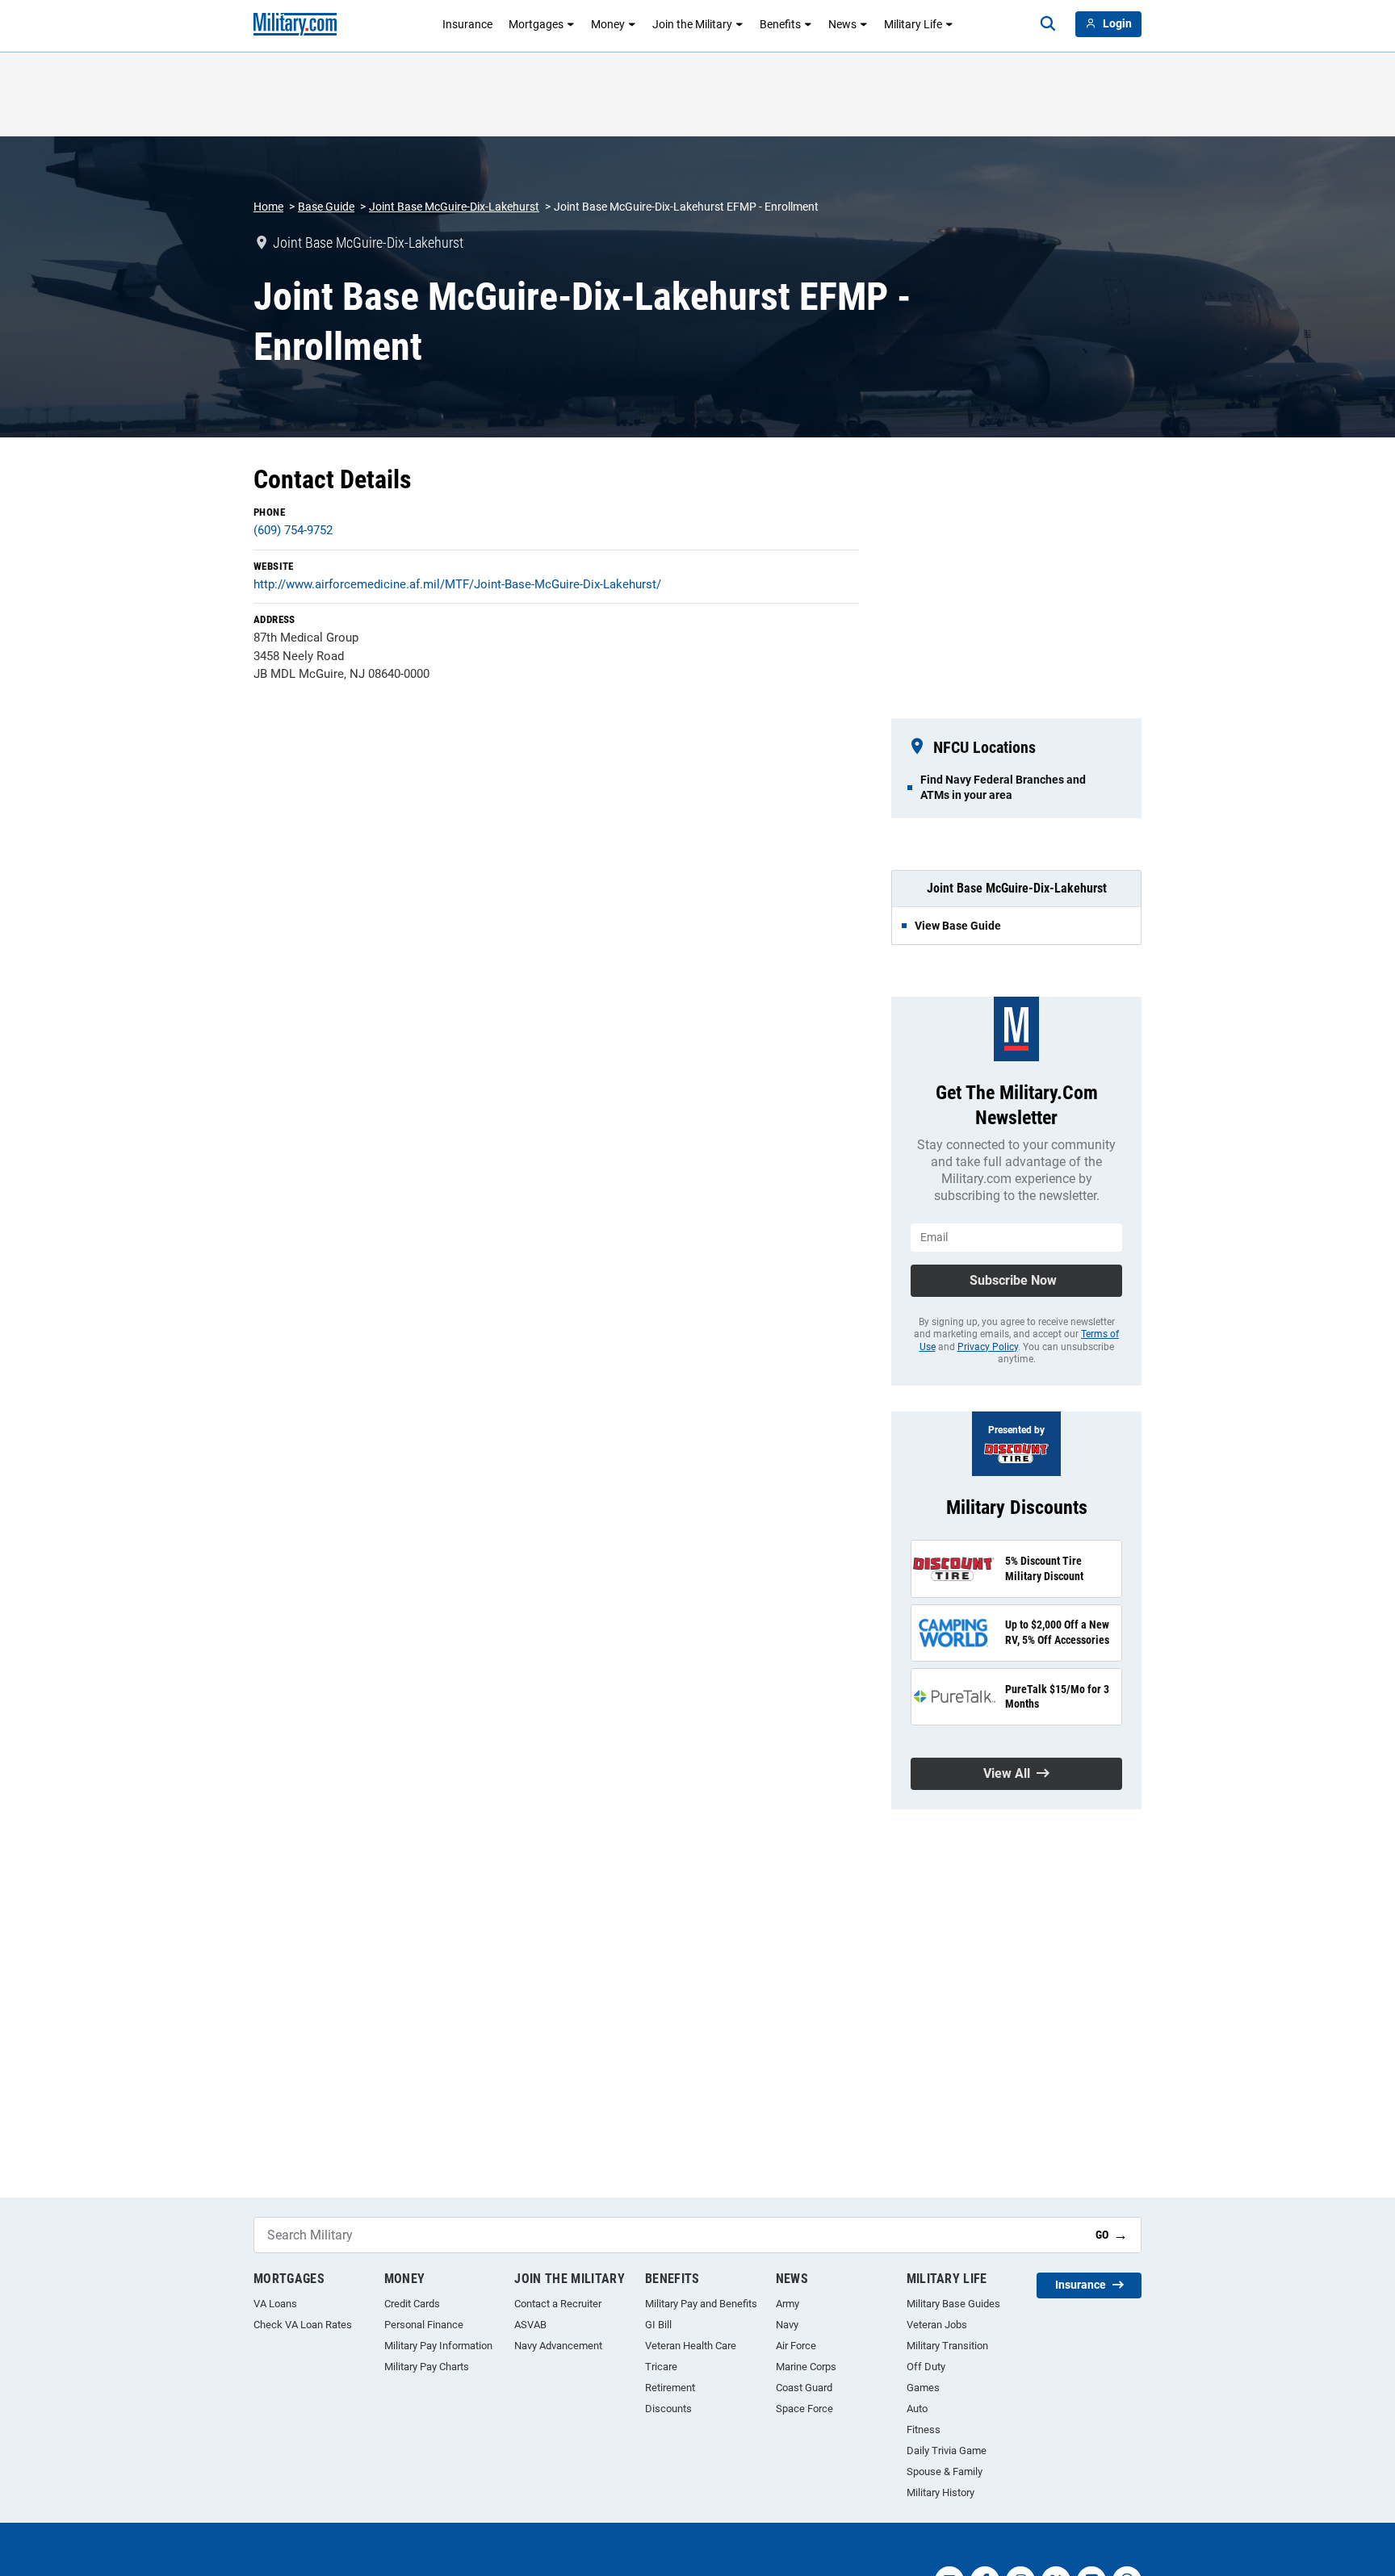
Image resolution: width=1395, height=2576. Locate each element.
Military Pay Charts (427, 2367)
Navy (787, 2325)
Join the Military (692, 24)
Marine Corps (806, 2367)
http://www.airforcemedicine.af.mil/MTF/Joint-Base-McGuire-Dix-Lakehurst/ (457, 584)
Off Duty (926, 2367)
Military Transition (947, 2346)
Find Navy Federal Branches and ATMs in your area (1003, 787)
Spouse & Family (945, 2471)
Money (608, 24)
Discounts (668, 2409)
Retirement (670, 2388)
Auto (917, 2409)
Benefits (780, 24)
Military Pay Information (438, 2346)
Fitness (924, 2430)
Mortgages (536, 24)
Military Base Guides (953, 2304)
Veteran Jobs (937, 2325)
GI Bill (658, 2325)
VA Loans (275, 2304)
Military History (940, 2492)
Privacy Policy (988, 1347)
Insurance (467, 24)
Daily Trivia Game (947, 2451)
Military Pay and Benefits (701, 2304)
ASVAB (530, 2325)
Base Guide (326, 207)
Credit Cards (412, 2304)
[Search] (1048, 24)
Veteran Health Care (691, 2346)
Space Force (804, 2409)
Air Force (796, 2346)
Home (268, 207)
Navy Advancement (558, 2346)
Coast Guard (804, 2388)
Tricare (661, 2367)
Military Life (913, 24)
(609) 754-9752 (293, 530)
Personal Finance (424, 2325)
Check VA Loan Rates (303, 2325)
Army (788, 2304)
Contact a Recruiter (558, 2304)
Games (923, 2388)
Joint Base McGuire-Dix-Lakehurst (454, 207)
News (842, 24)
